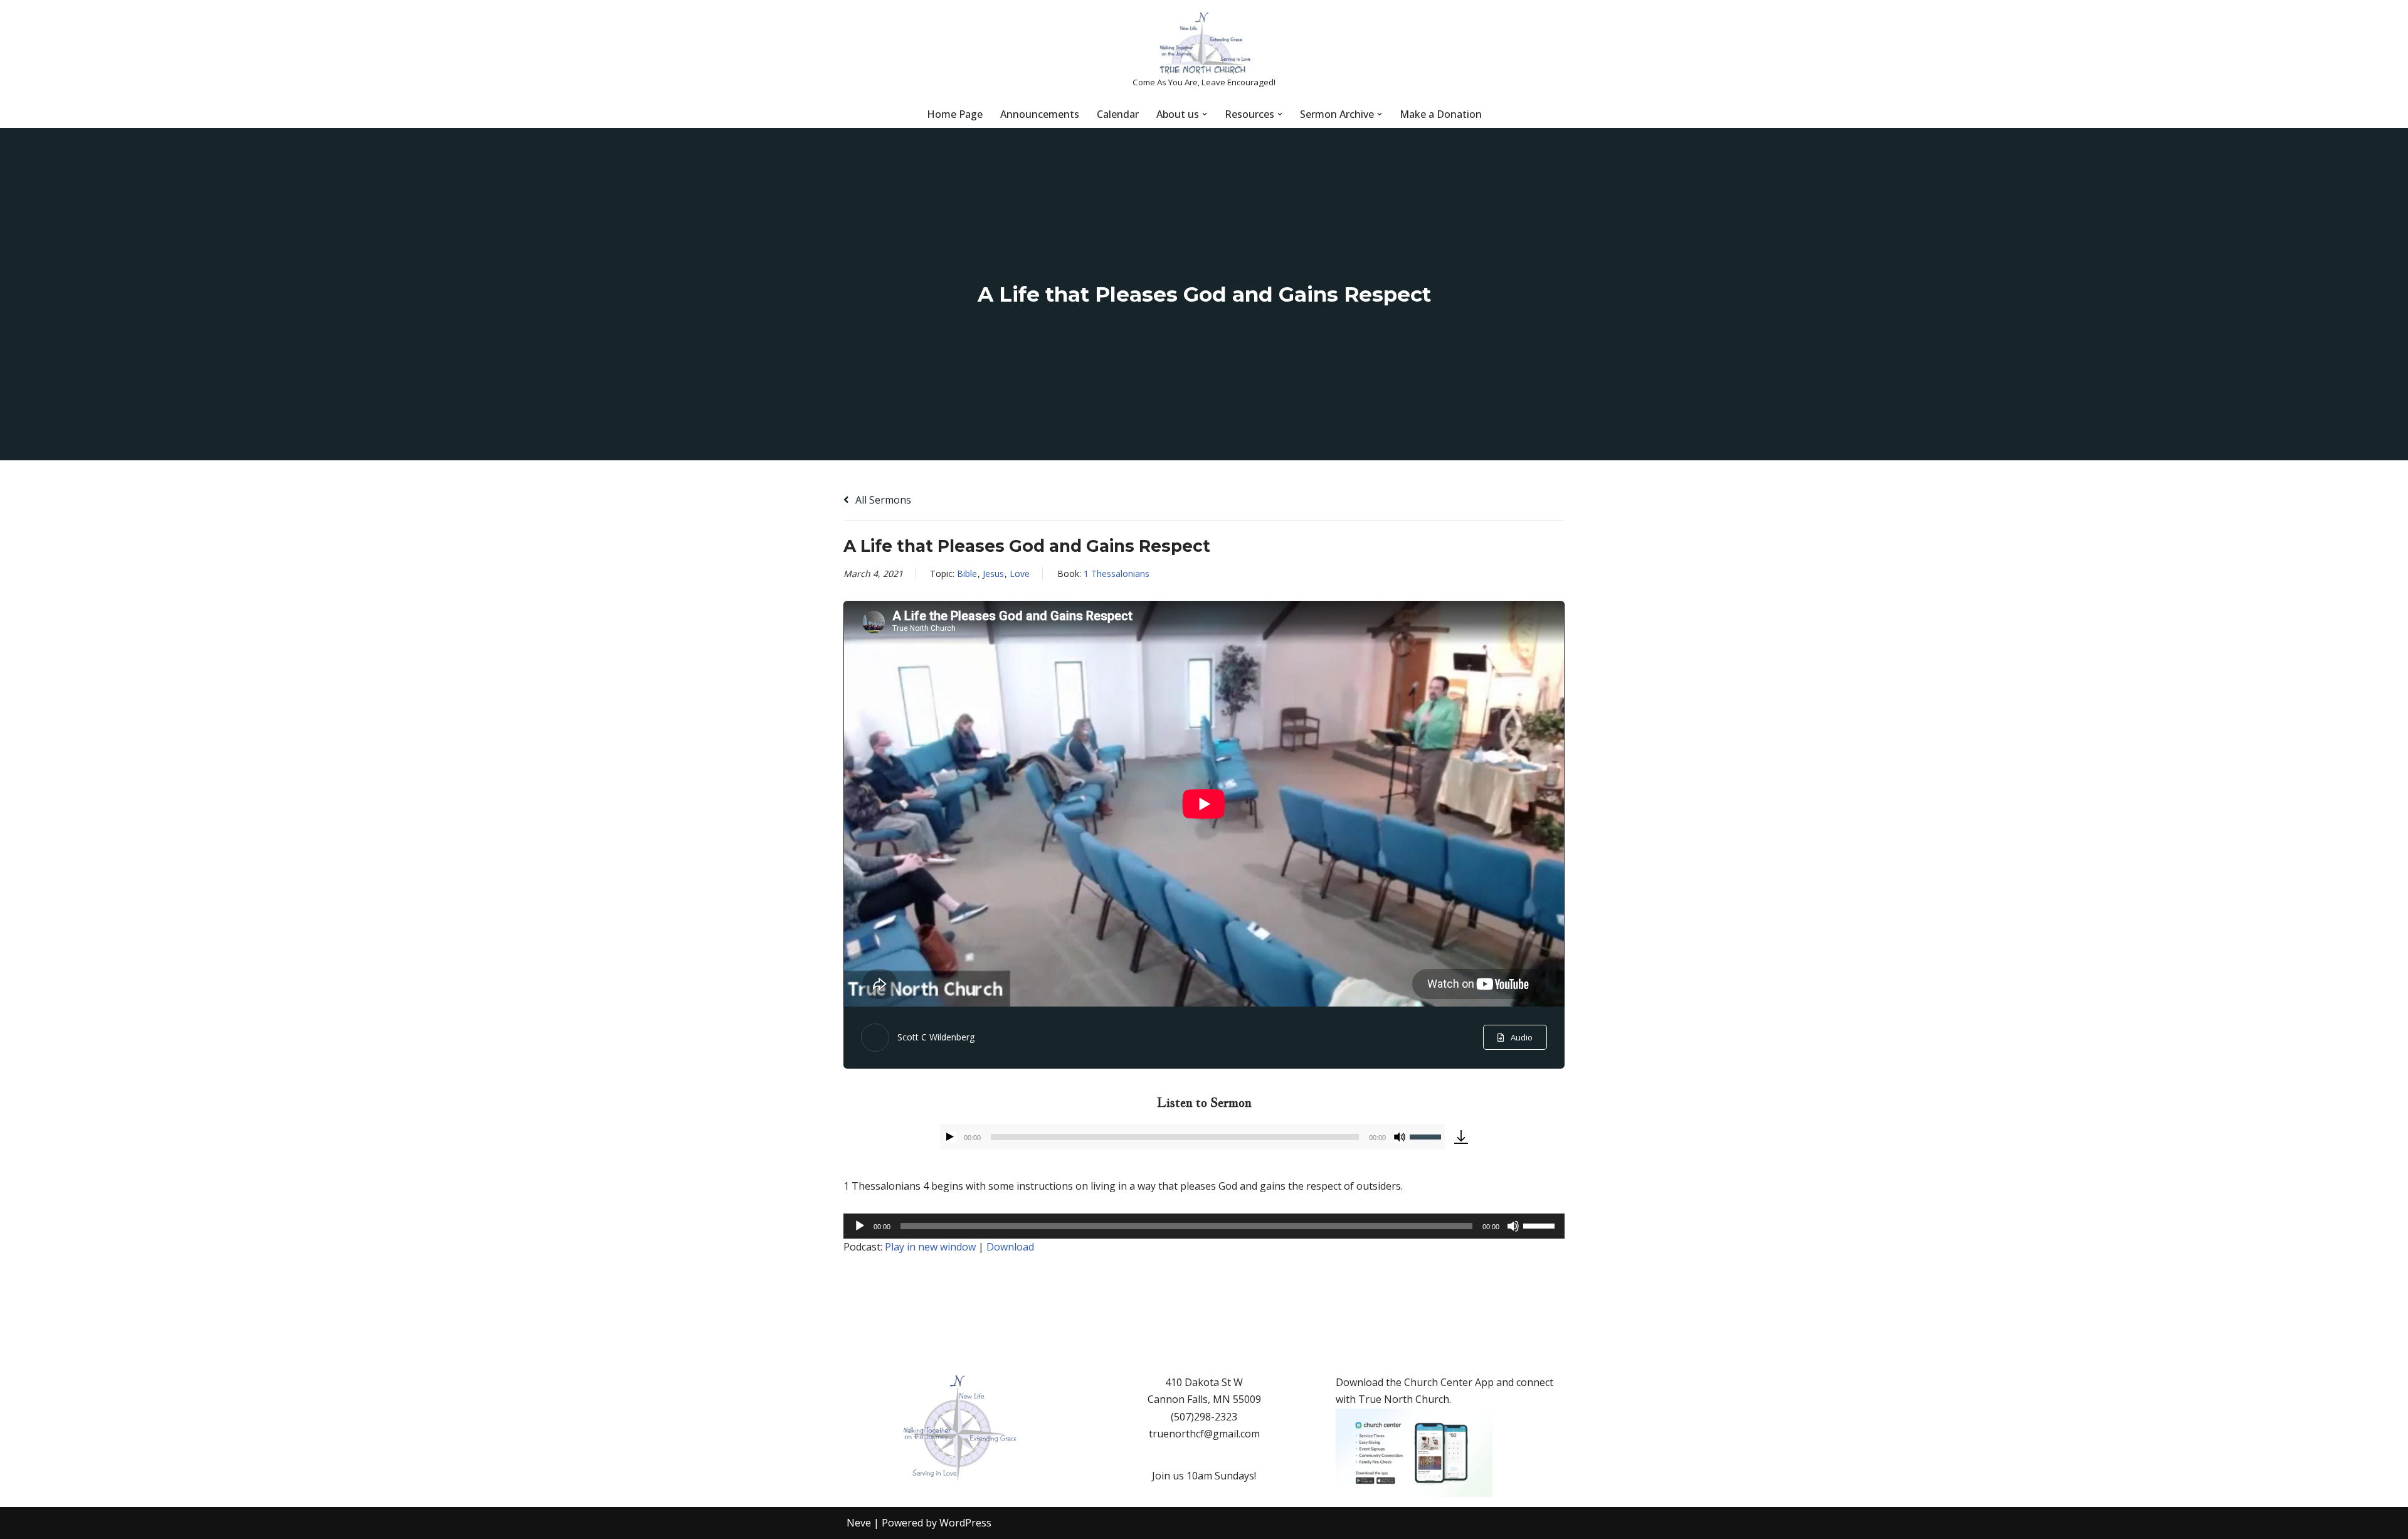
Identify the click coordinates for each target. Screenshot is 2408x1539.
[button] (1205, 114)
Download (1010, 1247)
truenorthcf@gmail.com (1204, 1434)
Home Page (955, 114)
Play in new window (930, 1247)
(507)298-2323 (1204, 1417)
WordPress (965, 1523)
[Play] (950, 1137)
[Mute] (1400, 1137)
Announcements (1040, 114)
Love (1020, 574)
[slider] (1427, 1136)
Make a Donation (1441, 114)
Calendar (1118, 114)
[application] (1192, 1137)
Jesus (993, 574)
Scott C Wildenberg (936, 1037)
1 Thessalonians (1117, 574)
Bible (967, 574)
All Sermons (882, 500)
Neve (859, 1523)
